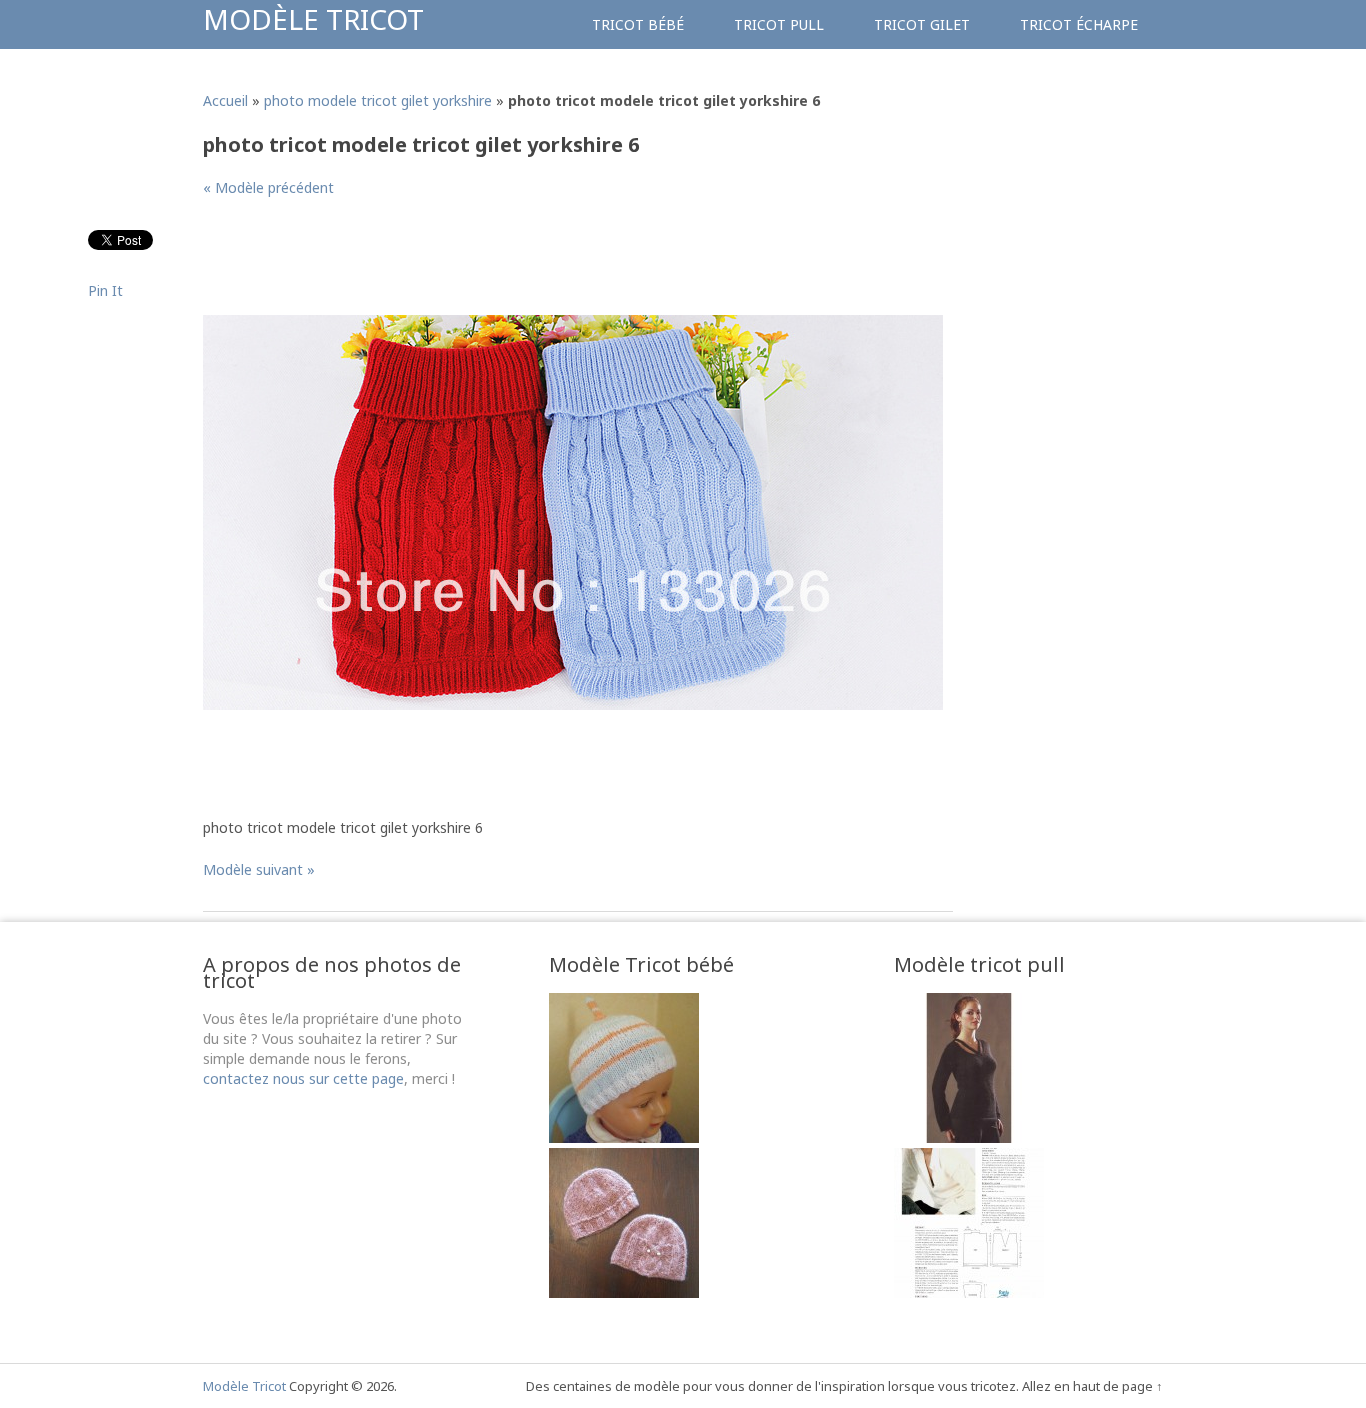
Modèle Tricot (313, 19)
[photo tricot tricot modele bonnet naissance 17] (624, 1137)
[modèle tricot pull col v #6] (969, 1137)
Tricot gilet (922, 24)
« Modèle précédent (268, 187)
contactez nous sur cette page (303, 1078)
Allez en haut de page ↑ (1092, 1386)
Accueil (225, 100)
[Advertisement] (567, 264)
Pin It (105, 290)
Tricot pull (779, 24)
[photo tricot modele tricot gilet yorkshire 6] (573, 704)
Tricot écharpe (1079, 24)
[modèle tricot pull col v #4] (969, 1292)
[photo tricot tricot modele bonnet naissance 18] (624, 1292)
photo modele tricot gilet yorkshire (378, 100)
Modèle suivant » (259, 869)
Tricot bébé (638, 24)
